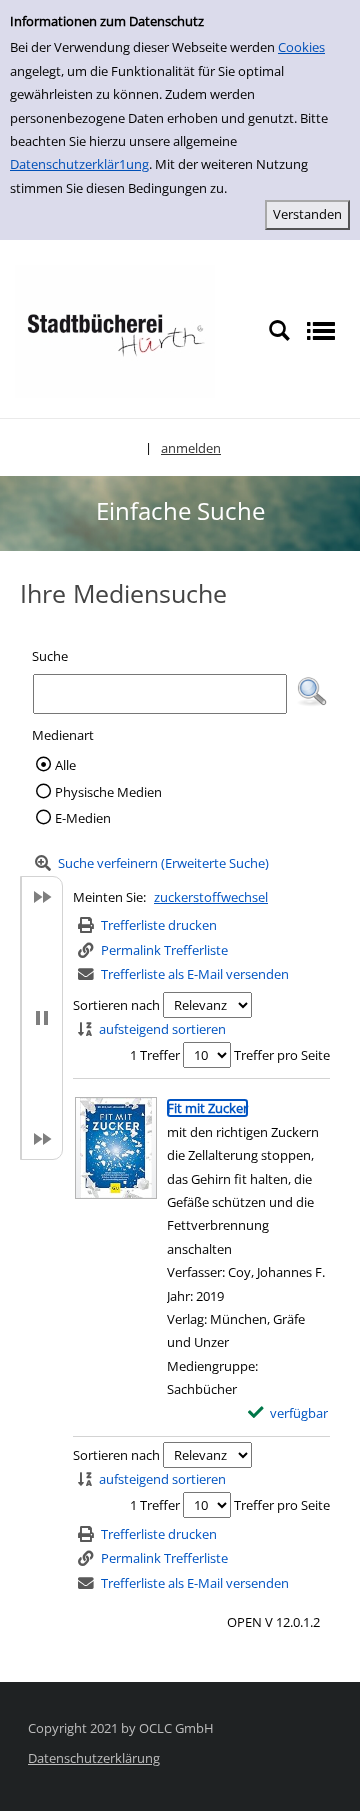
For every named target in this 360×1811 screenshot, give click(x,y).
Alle (65, 765)
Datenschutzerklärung (94, 1758)
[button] (312, 692)
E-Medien (83, 818)
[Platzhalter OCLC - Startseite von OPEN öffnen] (115, 330)
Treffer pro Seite (282, 1055)
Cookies (301, 47)
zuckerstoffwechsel (211, 897)
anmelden (191, 448)
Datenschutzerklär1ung (79, 164)
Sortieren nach (116, 1005)
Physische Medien (108, 792)
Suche (50, 656)
